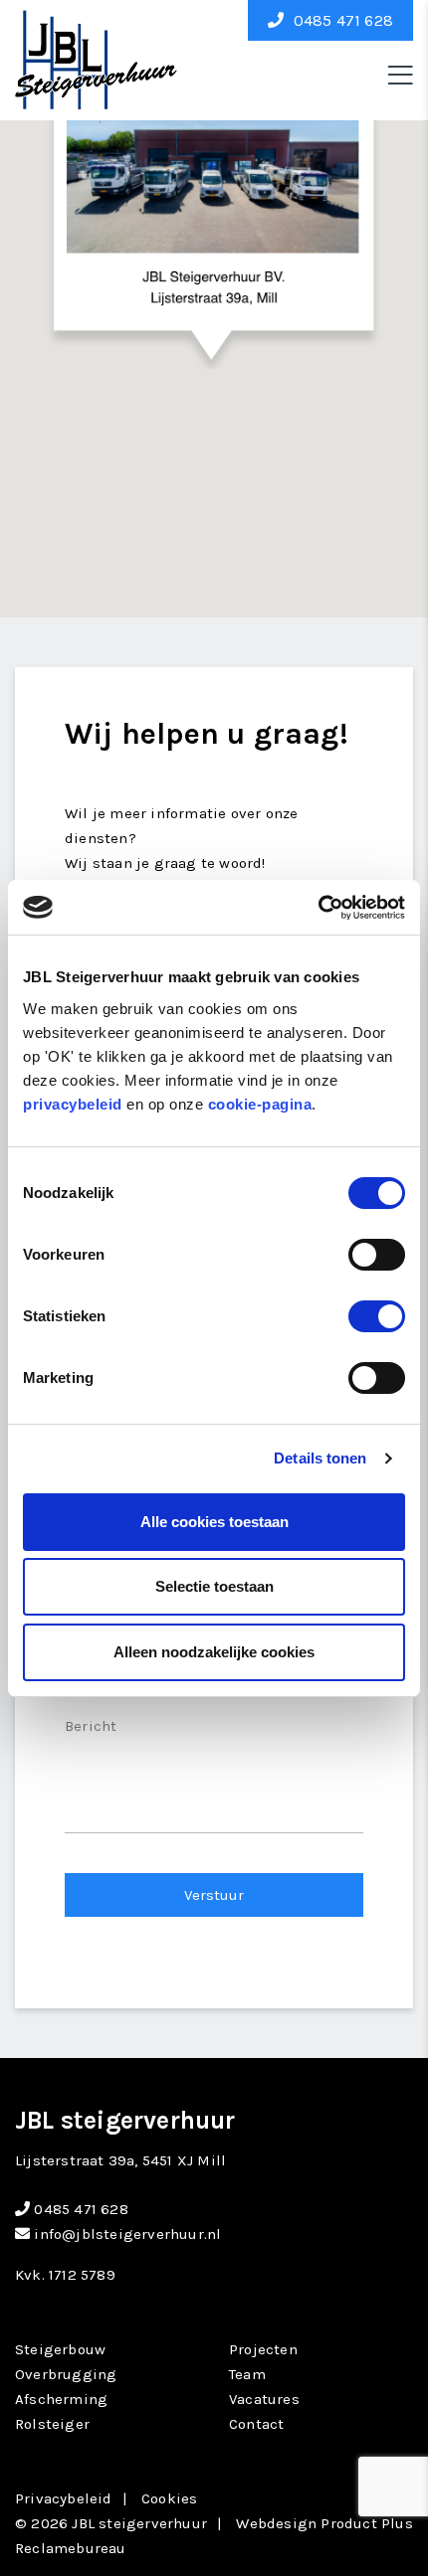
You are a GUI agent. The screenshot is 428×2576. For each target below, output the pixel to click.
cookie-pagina (260, 1104)
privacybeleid (73, 1104)
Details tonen (320, 1458)
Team (247, 2374)
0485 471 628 (341, 20)
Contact (256, 2424)
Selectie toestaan (214, 1586)
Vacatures (264, 2399)
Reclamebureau (71, 2548)
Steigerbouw (60, 2349)
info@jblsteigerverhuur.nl (125, 2234)
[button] (214, 217)
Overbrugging (66, 2374)
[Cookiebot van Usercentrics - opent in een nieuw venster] (318, 908)
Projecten (263, 2349)
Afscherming (61, 2399)
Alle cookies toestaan (214, 1522)
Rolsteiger (52, 2424)
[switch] (377, 1255)
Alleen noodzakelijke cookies (214, 1652)
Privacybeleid (64, 2498)
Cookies (169, 2498)
